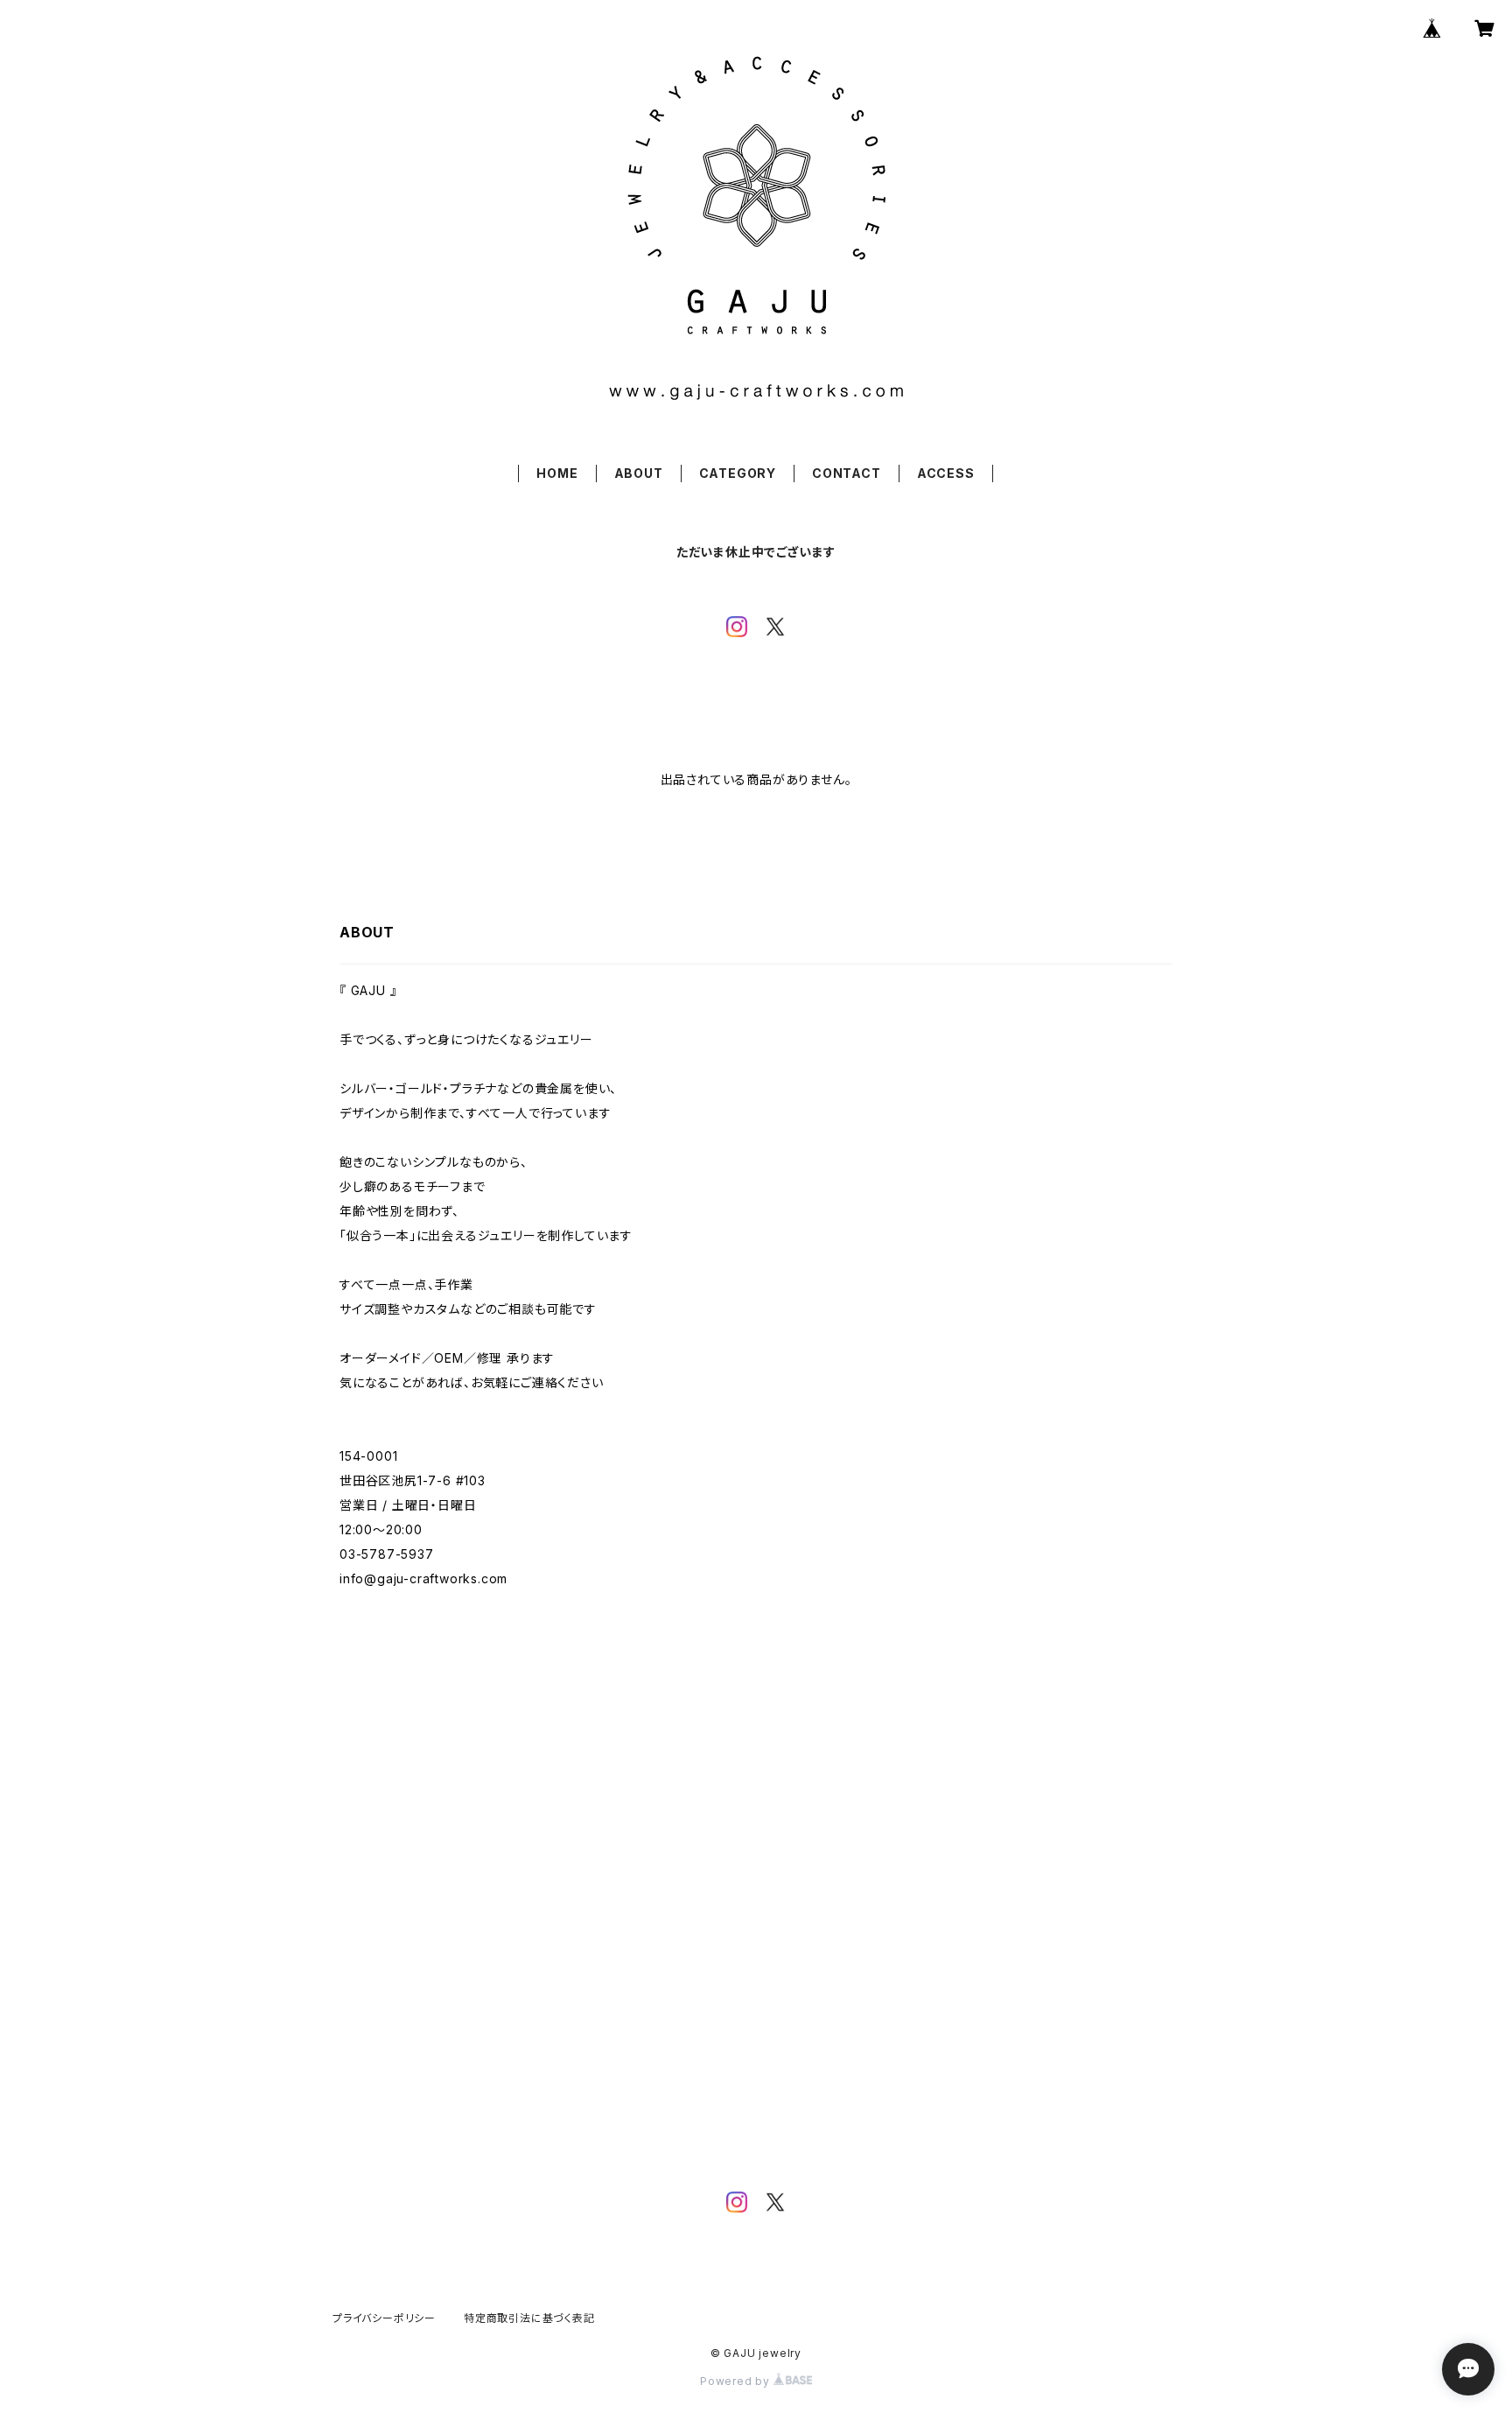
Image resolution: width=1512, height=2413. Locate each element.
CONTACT (847, 473)
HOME (557, 473)
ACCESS (946, 473)
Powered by (737, 2381)
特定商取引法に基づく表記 (529, 2318)
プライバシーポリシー (384, 2318)
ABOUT (639, 473)
